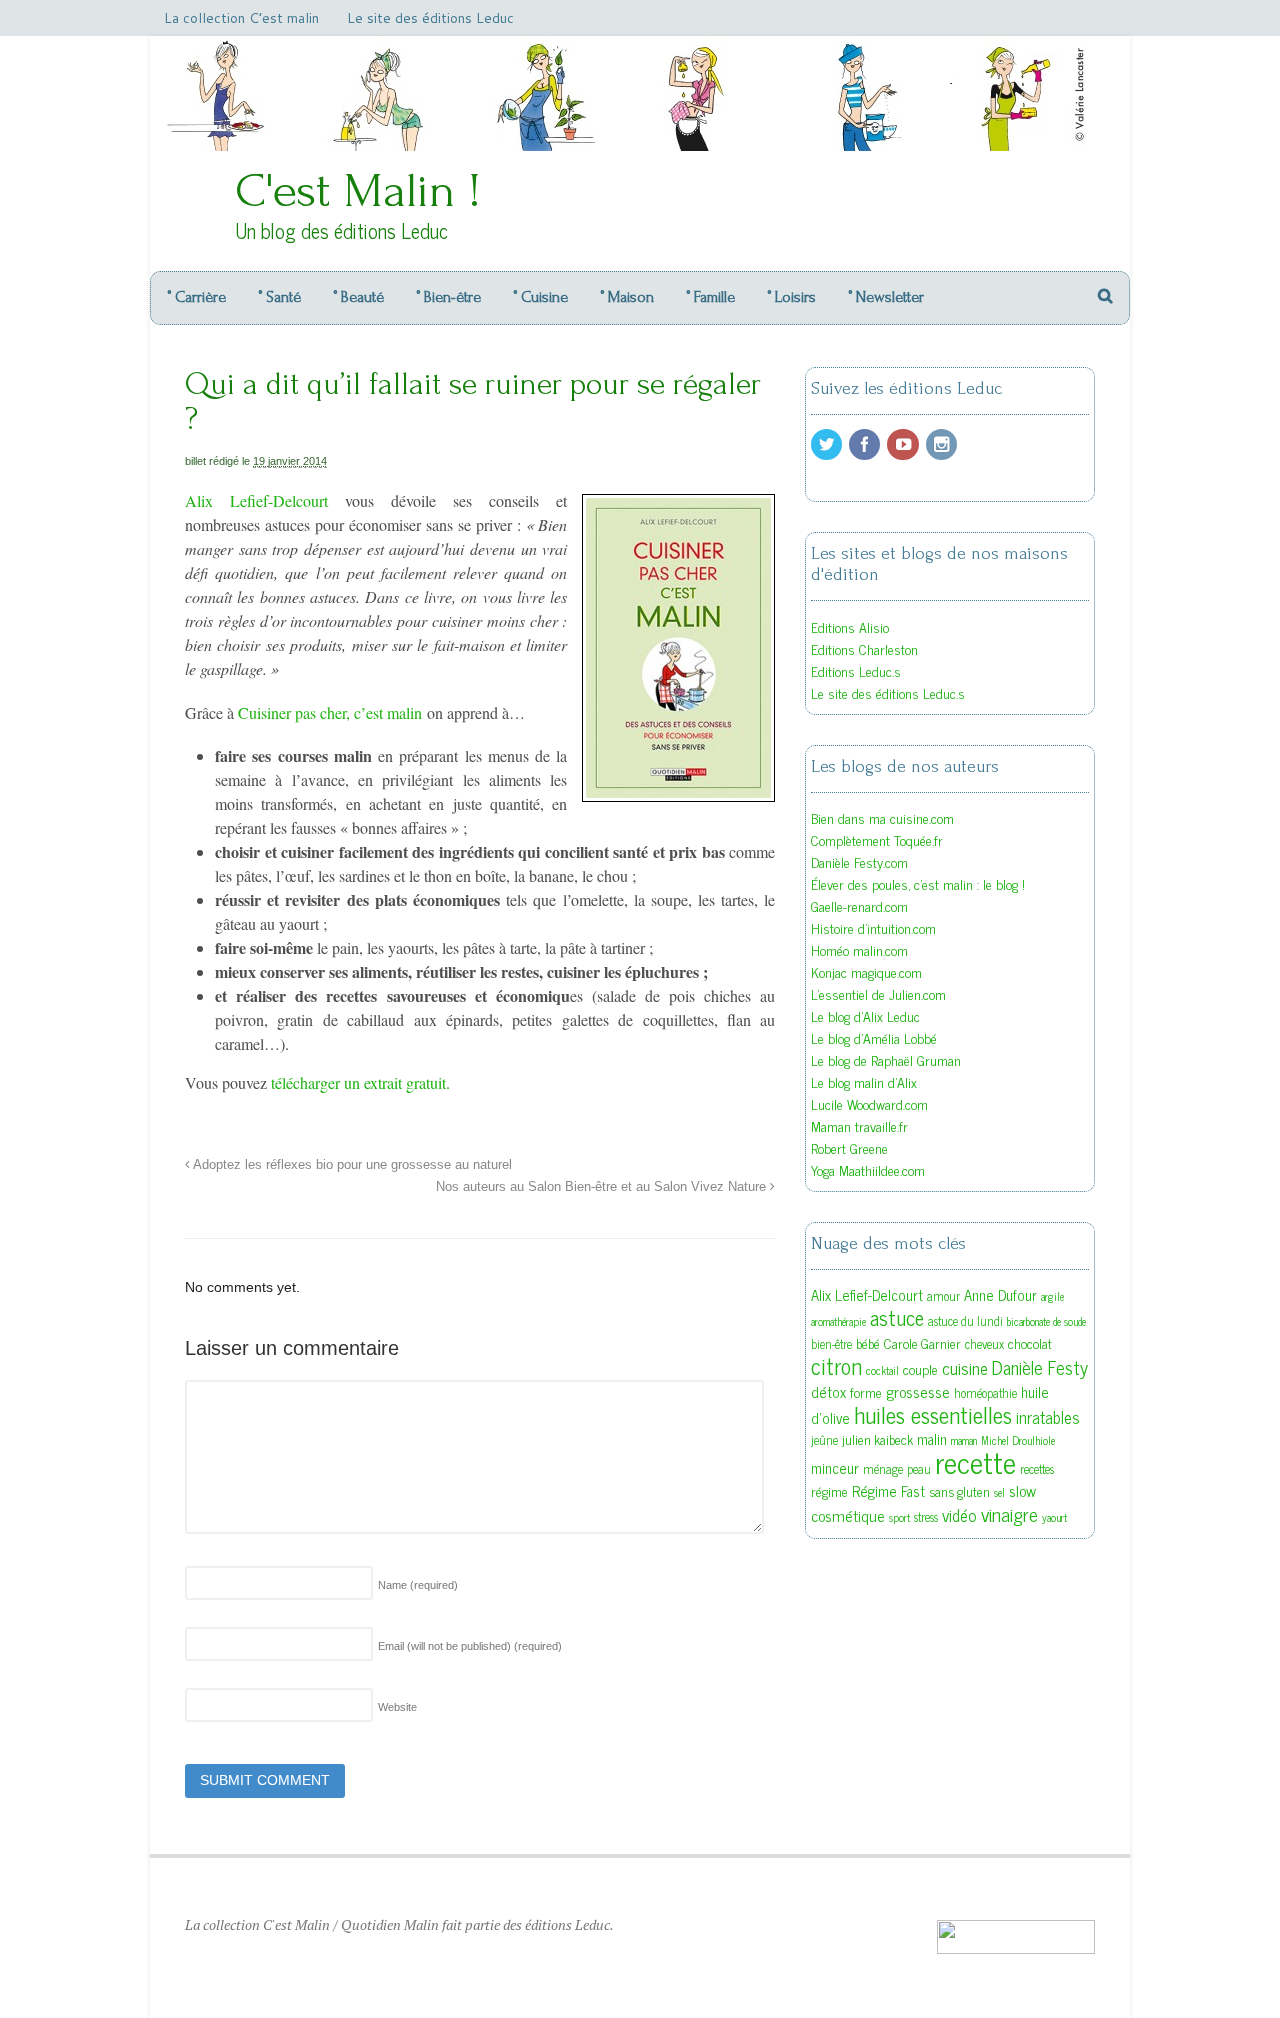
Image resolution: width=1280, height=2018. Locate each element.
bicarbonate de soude (1046, 1321)
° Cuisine (540, 297)
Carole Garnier (922, 1343)
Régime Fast (888, 1490)
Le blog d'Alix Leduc (865, 1015)
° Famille (710, 297)
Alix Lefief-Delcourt (256, 500)
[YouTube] (904, 444)
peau (919, 1469)
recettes (1037, 1469)
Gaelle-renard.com (859, 905)
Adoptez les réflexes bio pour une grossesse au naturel (351, 1165)
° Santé (279, 297)
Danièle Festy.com (859, 861)
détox (828, 1391)
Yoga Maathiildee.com (868, 1169)
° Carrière (196, 297)
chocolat (1030, 1343)
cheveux (984, 1344)
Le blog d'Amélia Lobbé (874, 1037)
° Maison (627, 297)
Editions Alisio (850, 626)
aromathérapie (838, 1321)
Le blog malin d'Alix (864, 1081)
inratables (1048, 1417)
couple (920, 1369)
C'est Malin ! (358, 190)
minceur (835, 1467)
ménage (883, 1469)
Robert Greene (849, 1147)
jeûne (824, 1440)
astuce (897, 1317)
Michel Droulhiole (1018, 1440)
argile (1052, 1296)
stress (926, 1517)
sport (899, 1517)
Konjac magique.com (866, 971)
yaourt (1054, 1517)
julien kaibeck (877, 1439)
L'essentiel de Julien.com (878, 993)
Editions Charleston (864, 648)
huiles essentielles (933, 1414)
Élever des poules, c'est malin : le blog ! (918, 883)
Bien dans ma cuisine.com (882, 817)
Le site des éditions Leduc (430, 18)
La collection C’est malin (241, 18)
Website (397, 1707)
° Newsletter (886, 297)
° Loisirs (791, 297)
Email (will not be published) (470, 1646)
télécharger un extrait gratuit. (360, 1082)
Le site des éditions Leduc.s (888, 692)
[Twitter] (828, 444)
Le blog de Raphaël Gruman (886, 1059)
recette (975, 1461)
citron (836, 1365)
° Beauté (358, 297)
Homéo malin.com (859, 949)
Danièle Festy (1040, 1367)
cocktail (882, 1370)
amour (943, 1296)
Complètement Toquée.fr (877, 839)
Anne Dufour (1000, 1294)
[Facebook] (866, 444)
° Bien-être (448, 297)
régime (829, 1491)
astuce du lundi (965, 1321)
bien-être (831, 1344)
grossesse (918, 1391)
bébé (868, 1343)
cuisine (965, 1367)
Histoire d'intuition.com (873, 927)
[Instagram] (943, 444)
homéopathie (985, 1393)
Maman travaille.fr (859, 1125)
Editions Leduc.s (856, 670)
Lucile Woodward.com (869, 1103)
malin (932, 1438)
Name (418, 1585)
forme (866, 1392)
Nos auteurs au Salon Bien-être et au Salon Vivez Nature (603, 1187)
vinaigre (1009, 1513)
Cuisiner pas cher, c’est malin (330, 712)
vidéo (959, 1515)
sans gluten (959, 1491)
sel (999, 1492)
